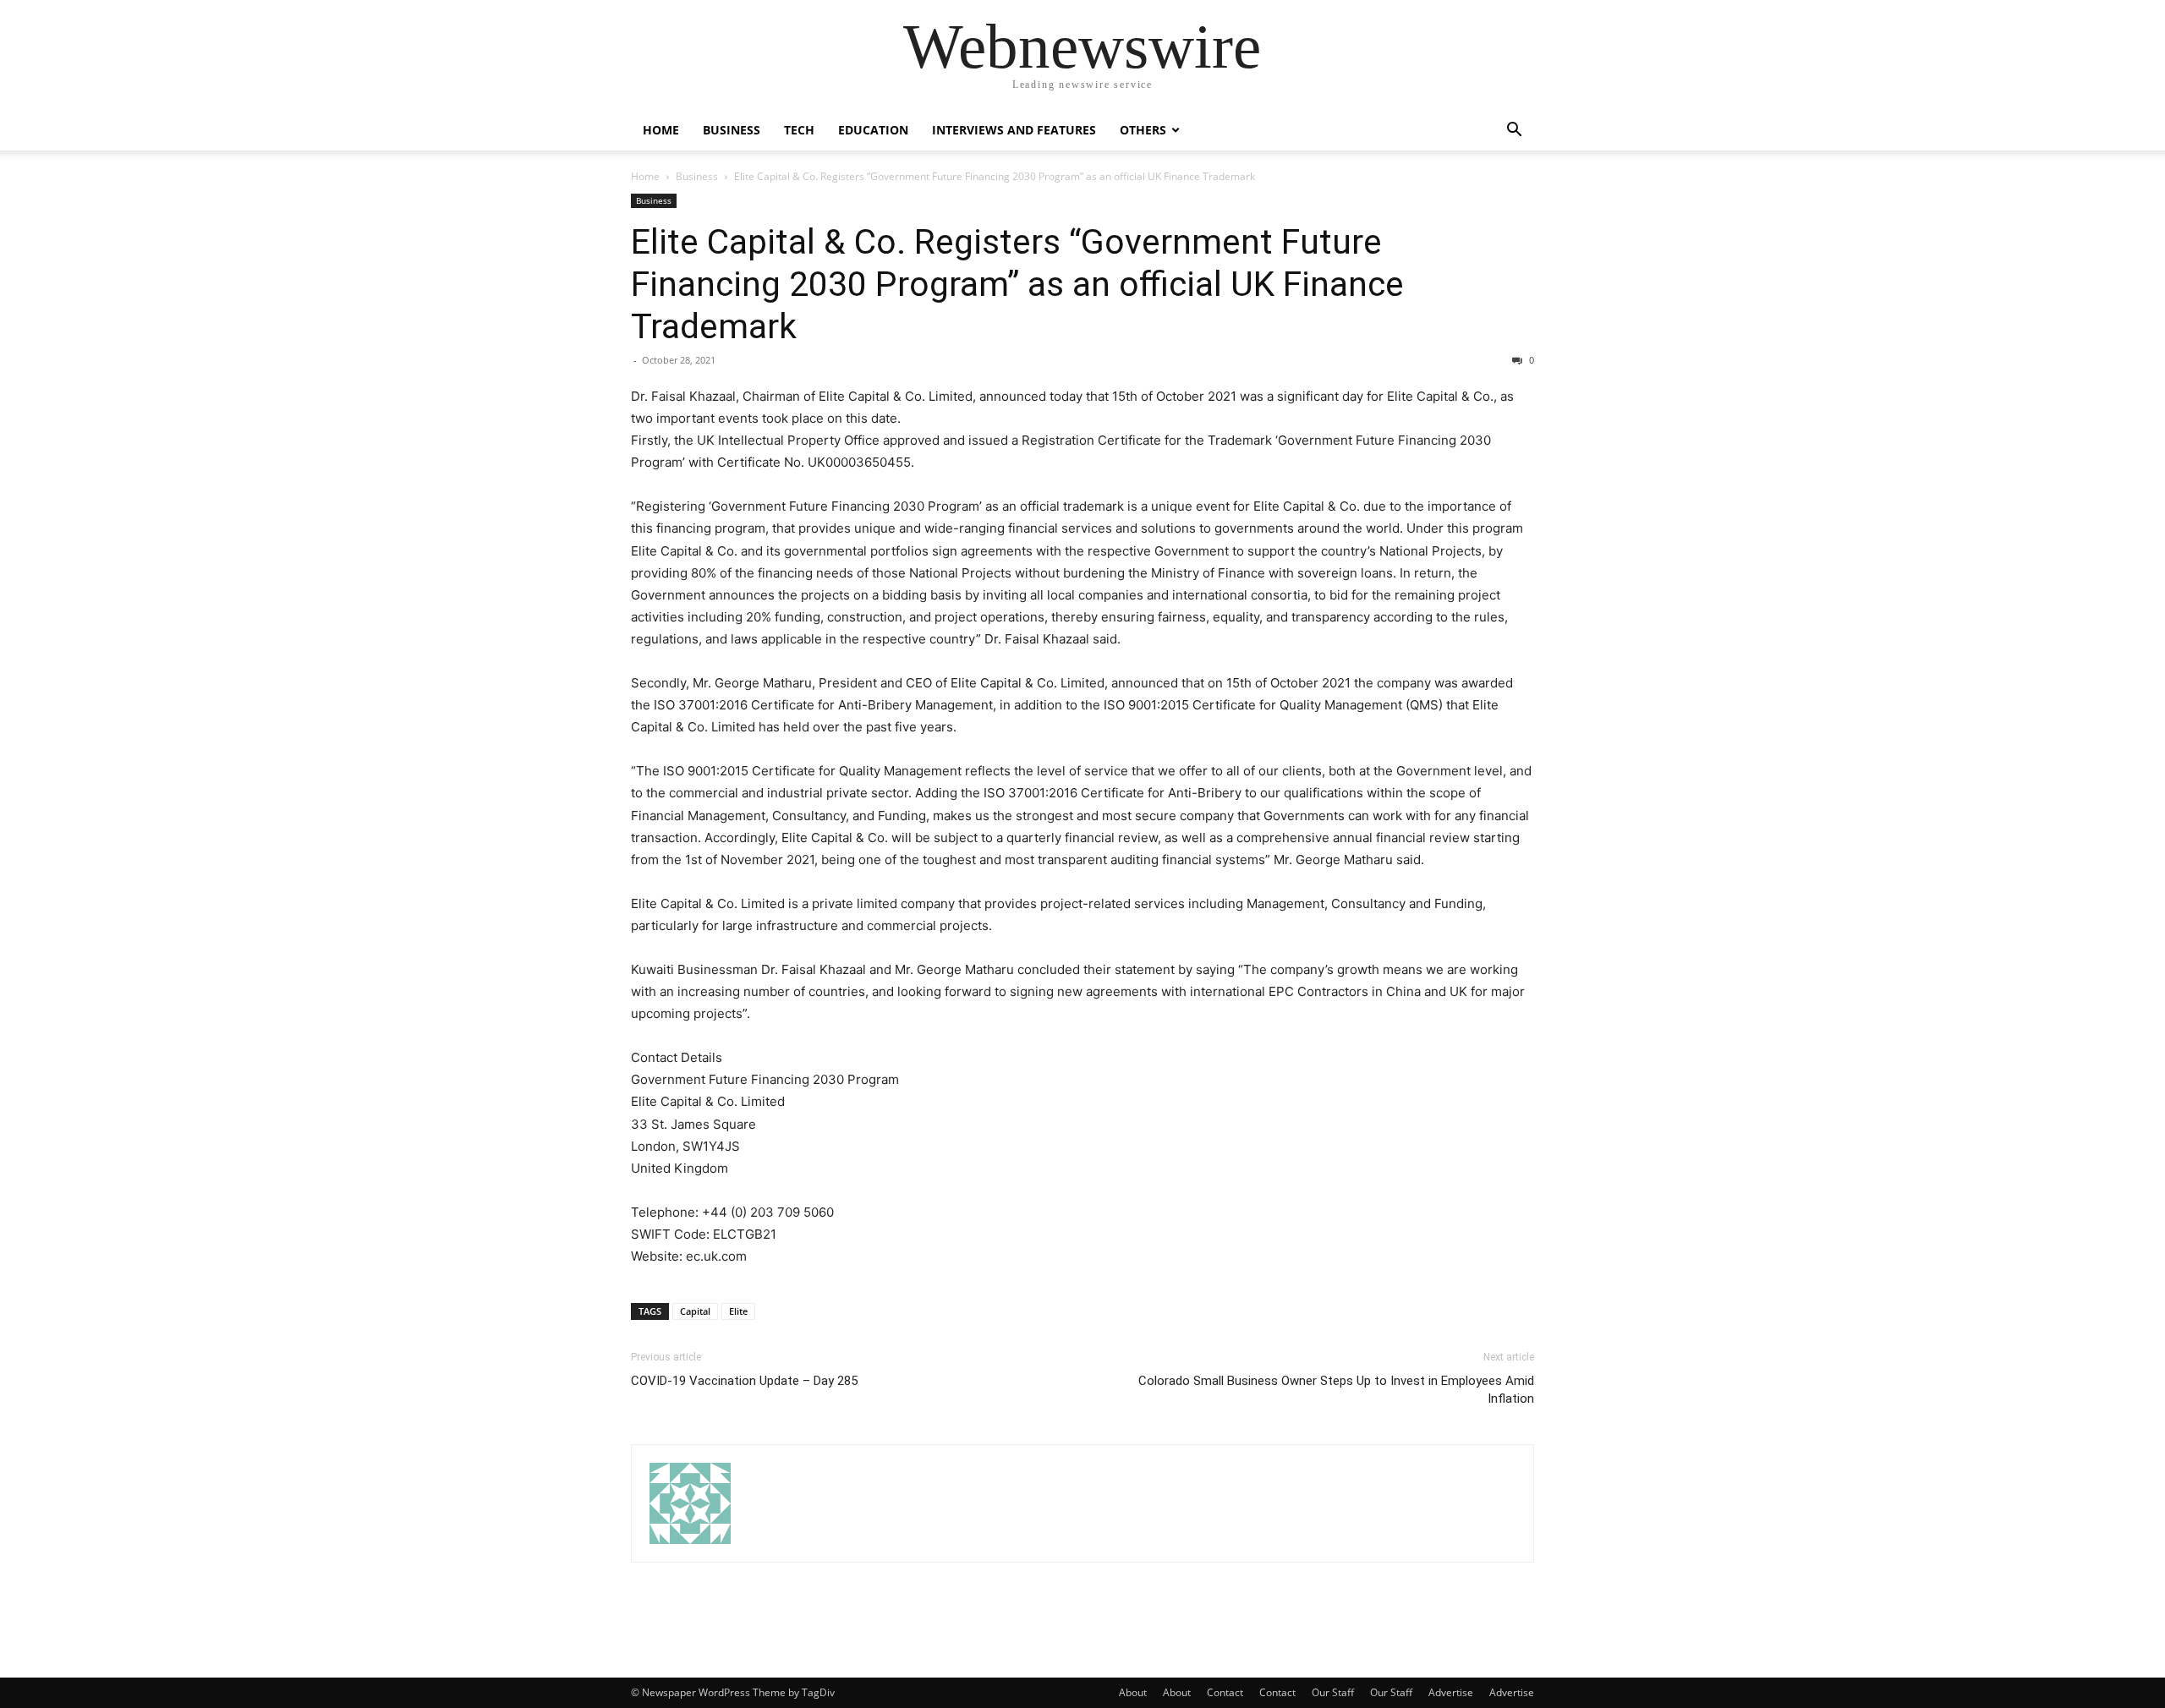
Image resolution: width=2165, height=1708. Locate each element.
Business (732, 130)
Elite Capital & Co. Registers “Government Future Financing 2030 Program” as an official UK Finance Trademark (1017, 284)
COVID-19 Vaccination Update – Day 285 (744, 1381)
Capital (695, 1311)
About (1133, 1692)
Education (873, 130)
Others (1143, 130)
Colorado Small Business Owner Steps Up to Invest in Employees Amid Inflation (1336, 1390)
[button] (1514, 131)
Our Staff (1333, 1692)
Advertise (1451, 1692)
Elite (738, 1311)
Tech (799, 130)
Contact (1225, 1692)
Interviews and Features (1014, 130)
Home (661, 130)
